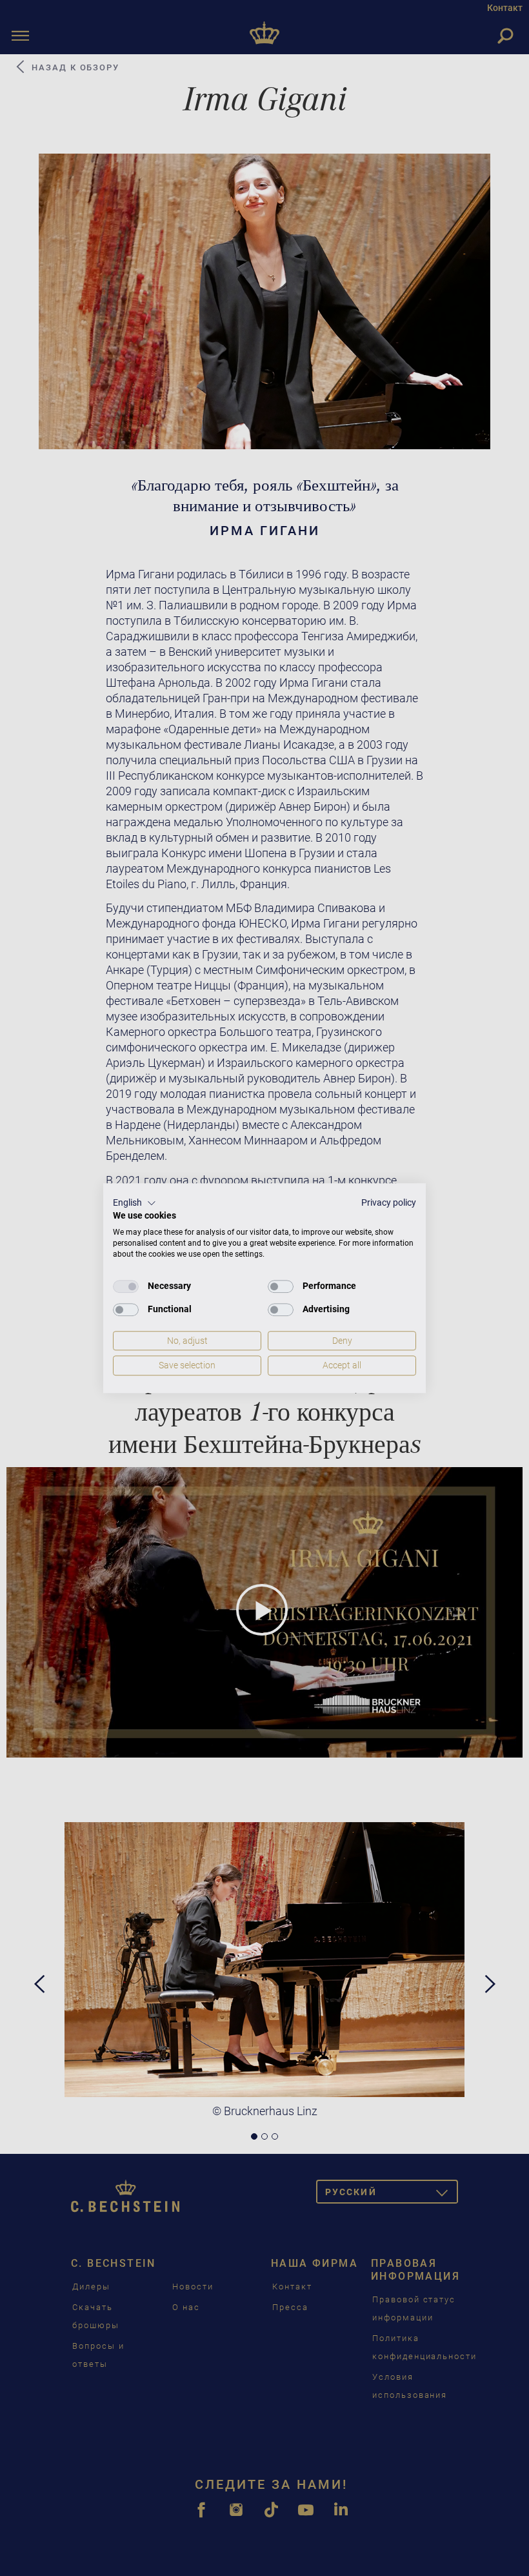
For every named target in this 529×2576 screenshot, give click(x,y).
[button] (135, 1203)
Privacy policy (389, 1202)
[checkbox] (126, 1286)
